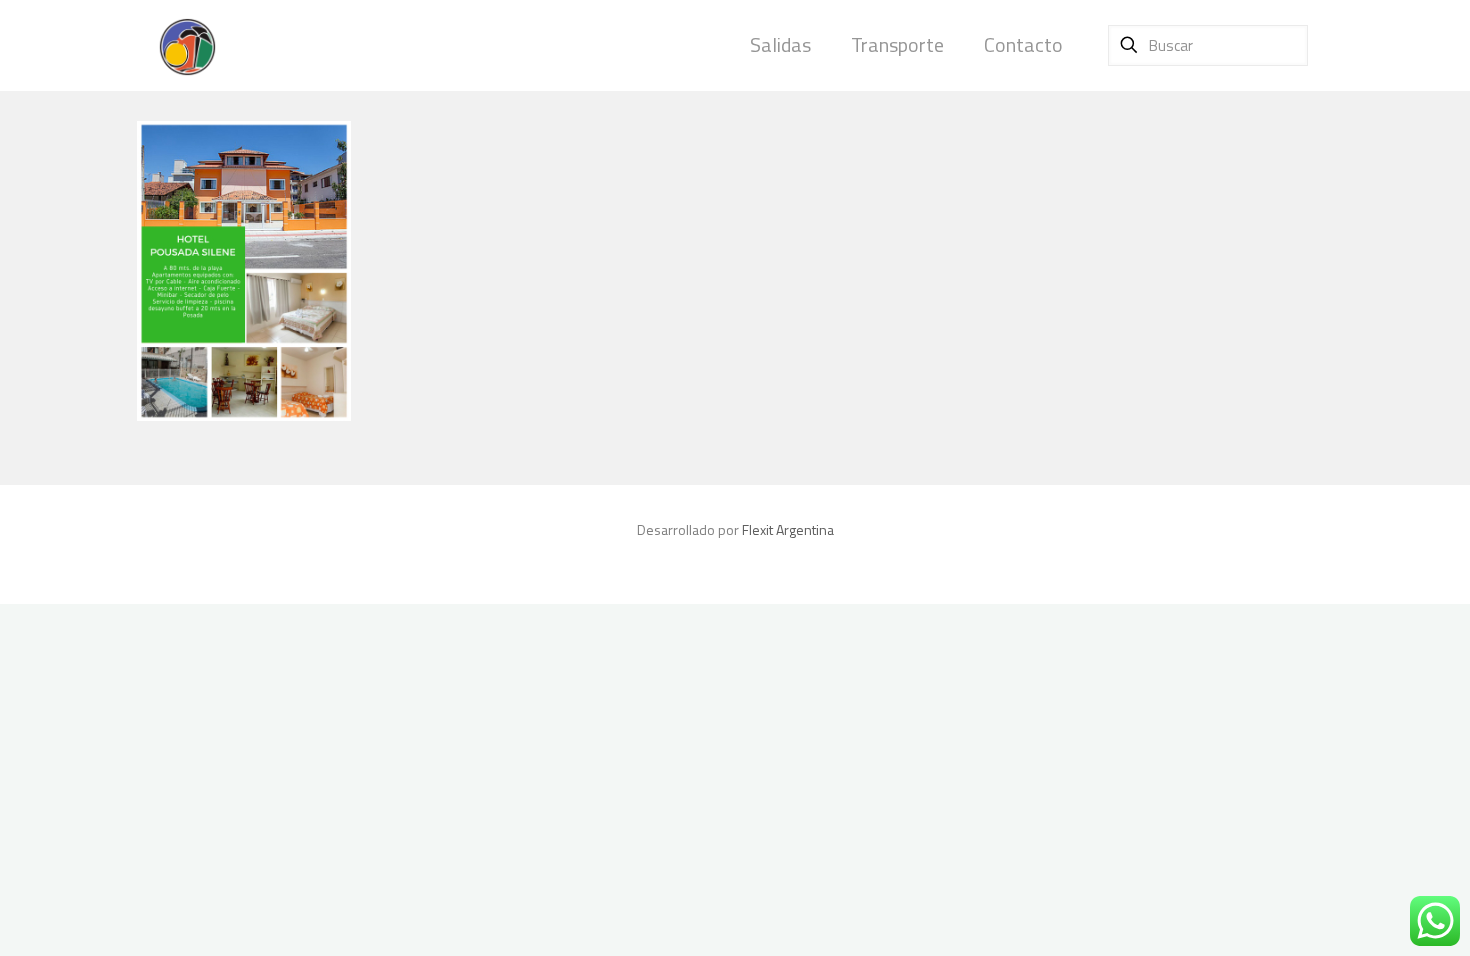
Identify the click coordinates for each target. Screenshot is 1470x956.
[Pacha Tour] (187, 45)
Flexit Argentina (788, 529)
